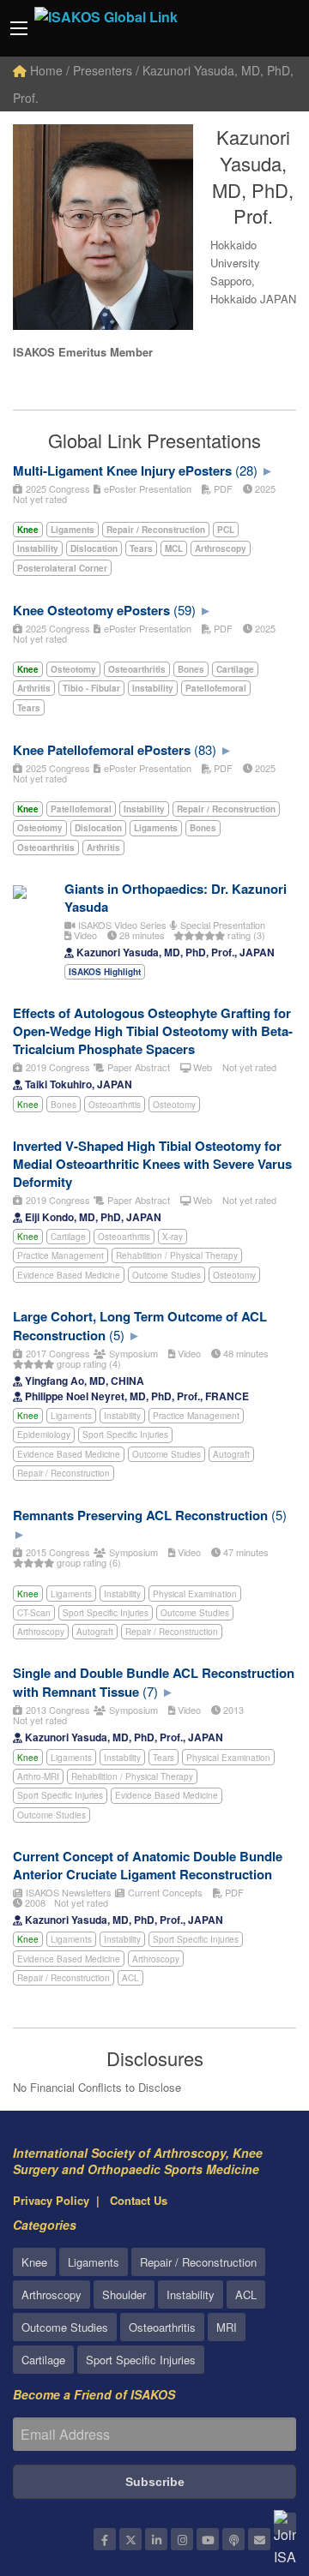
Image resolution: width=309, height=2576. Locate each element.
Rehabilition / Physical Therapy (177, 1255)
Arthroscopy (41, 1632)
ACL (130, 1978)
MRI (227, 2327)
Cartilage (68, 1237)
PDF (222, 488)
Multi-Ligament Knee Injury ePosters (122, 470)
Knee (28, 1105)
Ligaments (71, 1416)
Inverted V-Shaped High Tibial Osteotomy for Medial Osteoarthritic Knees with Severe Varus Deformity (152, 1164)
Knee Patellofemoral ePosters (102, 750)
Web (201, 1067)
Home (45, 70)
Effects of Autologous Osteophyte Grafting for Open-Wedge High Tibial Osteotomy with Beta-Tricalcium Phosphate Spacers (153, 1031)
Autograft (231, 1454)
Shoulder (124, 2294)
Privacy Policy (51, 2200)
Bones (64, 1105)
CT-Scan (34, 1613)
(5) (117, 1335)
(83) (205, 749)
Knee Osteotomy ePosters (91, 610)
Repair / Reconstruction (64, 1473)
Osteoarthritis (115, 1105)
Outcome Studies (167, 1275)
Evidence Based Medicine (69, 1275)
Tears (164, 1758)
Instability (122, 1416)
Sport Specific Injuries (125, 1435)
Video (84, 935)
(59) (185, 610)
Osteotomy (174, 1105)
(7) (150, 1691)
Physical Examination (195, 1594)
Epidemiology (44, 1435)
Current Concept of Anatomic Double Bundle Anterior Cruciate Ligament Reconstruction (148, 1865)
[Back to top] (253, 2469)
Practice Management (61, 1255)
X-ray (173, 1237)
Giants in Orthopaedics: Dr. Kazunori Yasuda (176, 898)
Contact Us (139, 2200)
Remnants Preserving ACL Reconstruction (140, 1515)
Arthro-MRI (38, 1776)
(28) (246, 470)
